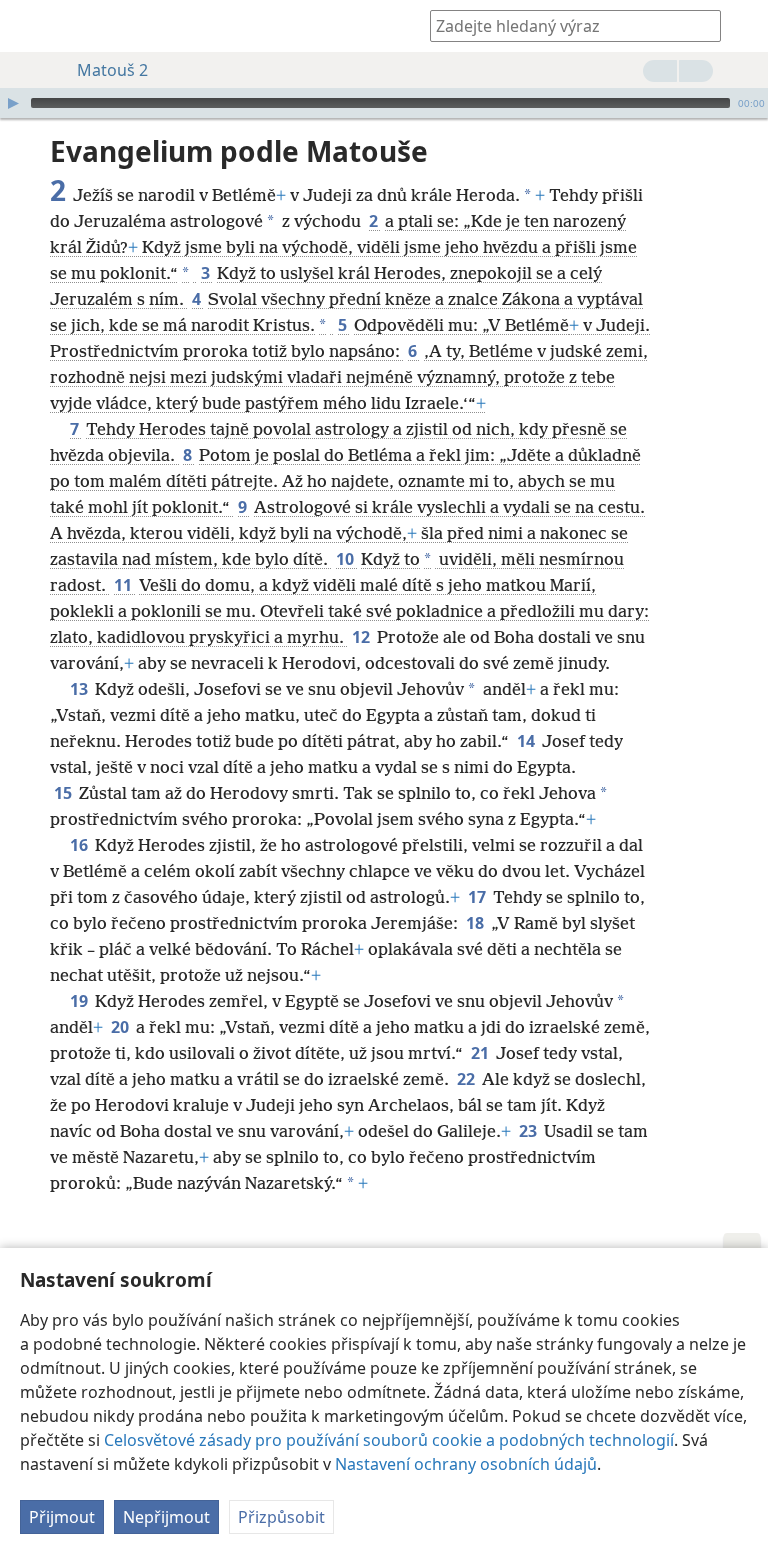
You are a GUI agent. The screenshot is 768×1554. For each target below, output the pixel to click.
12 (362, 637)
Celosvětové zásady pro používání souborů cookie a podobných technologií (389, 1440)
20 (121, 1027)
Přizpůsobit (281, 1517)
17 (478, 897)
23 (529, 1131)
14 (527, 741)
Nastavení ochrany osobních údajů (466, 1464)
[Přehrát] (13, 103)
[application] (384, 103)
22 (467, 1079)
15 (64, 793)
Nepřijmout (166, 1517)
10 (346, 559)
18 (476, 923)
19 (80, 1001)
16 (80, 845)
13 (80, 689)
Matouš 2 (112, 70)
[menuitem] (30, 26)
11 (124, 585)
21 (481, 1053)
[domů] (30, 26)
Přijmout (62, 1517)
